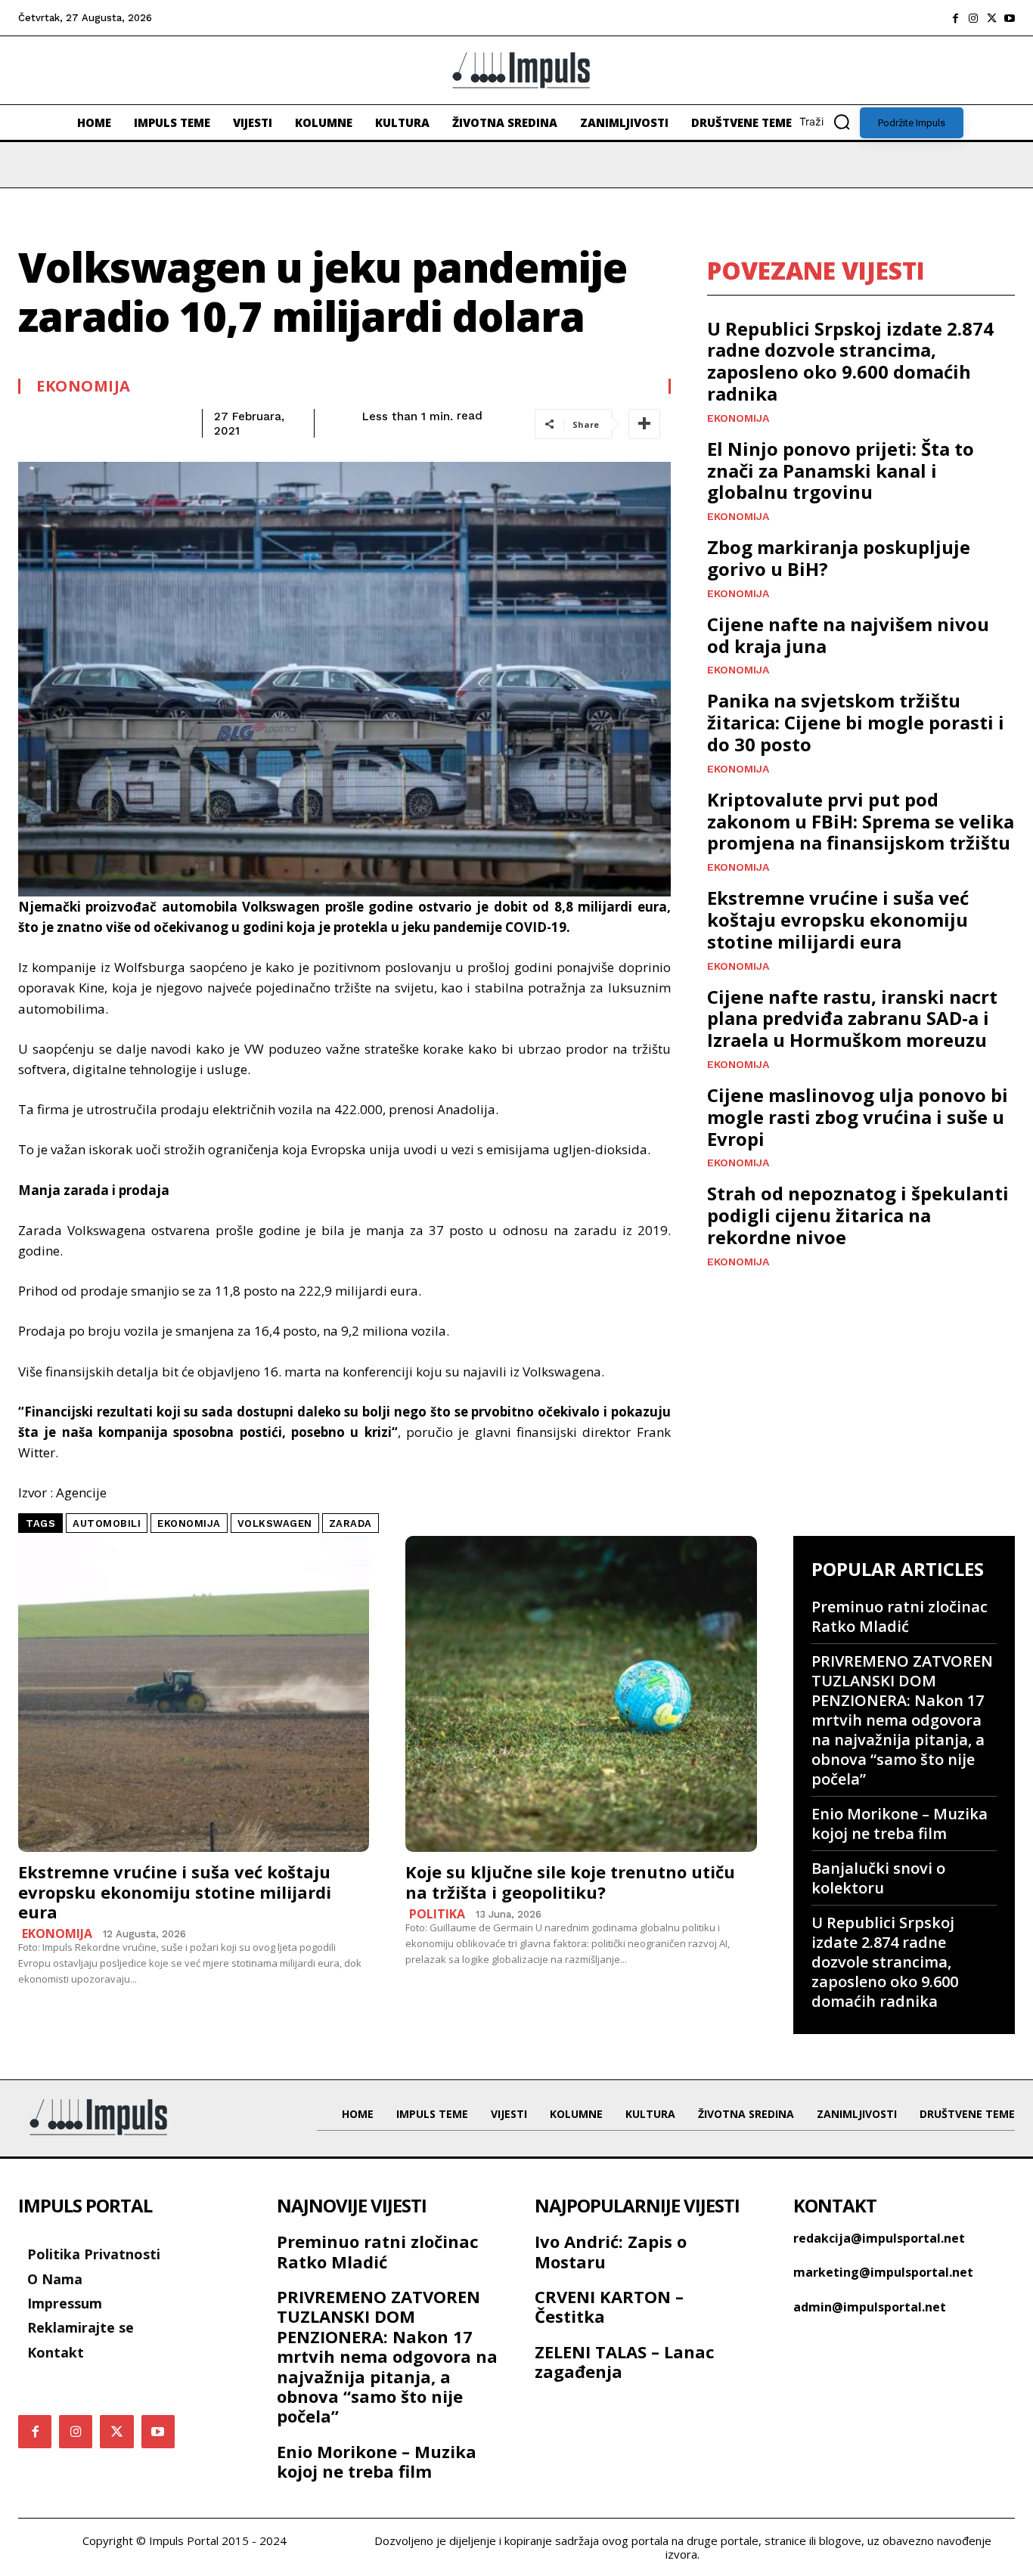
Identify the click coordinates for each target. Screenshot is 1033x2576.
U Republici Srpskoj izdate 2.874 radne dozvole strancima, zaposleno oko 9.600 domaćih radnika (850, 361)
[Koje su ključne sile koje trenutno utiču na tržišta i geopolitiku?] (581, 1694)
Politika (437, 1914)
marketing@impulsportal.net (883, 2272)
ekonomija (189, 1523)
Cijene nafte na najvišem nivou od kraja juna (848, 635)
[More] (644, 424)
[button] (830, 122)
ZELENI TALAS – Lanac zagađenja (625, 2361)
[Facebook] (955, 18)
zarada (351, 1523)
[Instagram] (973, 18)
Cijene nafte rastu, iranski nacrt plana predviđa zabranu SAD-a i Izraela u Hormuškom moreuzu (852, 1019)
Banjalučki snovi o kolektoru (878, 1878)
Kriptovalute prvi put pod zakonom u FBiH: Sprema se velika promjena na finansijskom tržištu (861, 821)
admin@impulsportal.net (870, 2307)
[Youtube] (1010, 18)
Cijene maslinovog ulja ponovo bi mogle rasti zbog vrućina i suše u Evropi (858, 1117)
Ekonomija (84, 386)
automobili (107, 1523)
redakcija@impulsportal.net (879, 2238)
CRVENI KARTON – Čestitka (609, 2306)
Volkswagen (275, 1523)
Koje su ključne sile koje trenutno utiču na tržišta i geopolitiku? (570, 1881)
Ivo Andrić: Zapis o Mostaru (611, 2251)
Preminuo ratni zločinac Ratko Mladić (900, 1616)
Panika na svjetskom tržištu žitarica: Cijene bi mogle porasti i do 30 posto (856, 722)
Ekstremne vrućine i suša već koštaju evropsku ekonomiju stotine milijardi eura (838, 920)
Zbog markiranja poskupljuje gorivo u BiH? (839, 558)
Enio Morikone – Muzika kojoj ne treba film (900, 1824)
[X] (991, 18)
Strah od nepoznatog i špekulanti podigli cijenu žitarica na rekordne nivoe (858, 1215)
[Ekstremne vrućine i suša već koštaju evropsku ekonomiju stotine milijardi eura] (194, 1694)
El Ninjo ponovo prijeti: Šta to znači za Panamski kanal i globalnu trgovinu (841, 471)
